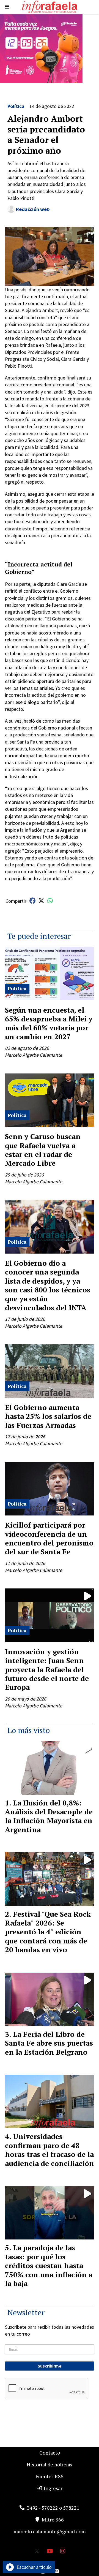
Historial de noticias (50, 2464)
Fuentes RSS (50, 2476)
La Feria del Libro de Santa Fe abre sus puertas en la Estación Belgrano (49, 2043)
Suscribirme (50, 2366)
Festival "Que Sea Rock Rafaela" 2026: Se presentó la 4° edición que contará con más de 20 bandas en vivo (48, 1932)
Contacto (50, 2453)
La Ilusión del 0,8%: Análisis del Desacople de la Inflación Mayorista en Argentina (49, 1816)
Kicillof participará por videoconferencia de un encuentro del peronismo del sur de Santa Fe (49, 1538)
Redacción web (33, 209)
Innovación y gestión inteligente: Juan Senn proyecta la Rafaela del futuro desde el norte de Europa (47, 1669)
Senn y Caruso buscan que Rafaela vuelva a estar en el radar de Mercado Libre (43, 1150)
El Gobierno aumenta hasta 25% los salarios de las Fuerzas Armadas (48, 1416)
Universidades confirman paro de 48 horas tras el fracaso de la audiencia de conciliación (50, 2150)
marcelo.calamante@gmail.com (50, 2531)
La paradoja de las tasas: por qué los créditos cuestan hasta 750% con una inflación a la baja (49, 2265)
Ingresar (53, 2488)
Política (16, 106)
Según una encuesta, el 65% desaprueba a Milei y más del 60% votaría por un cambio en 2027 (49, 1023)
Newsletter (26, 2312)
